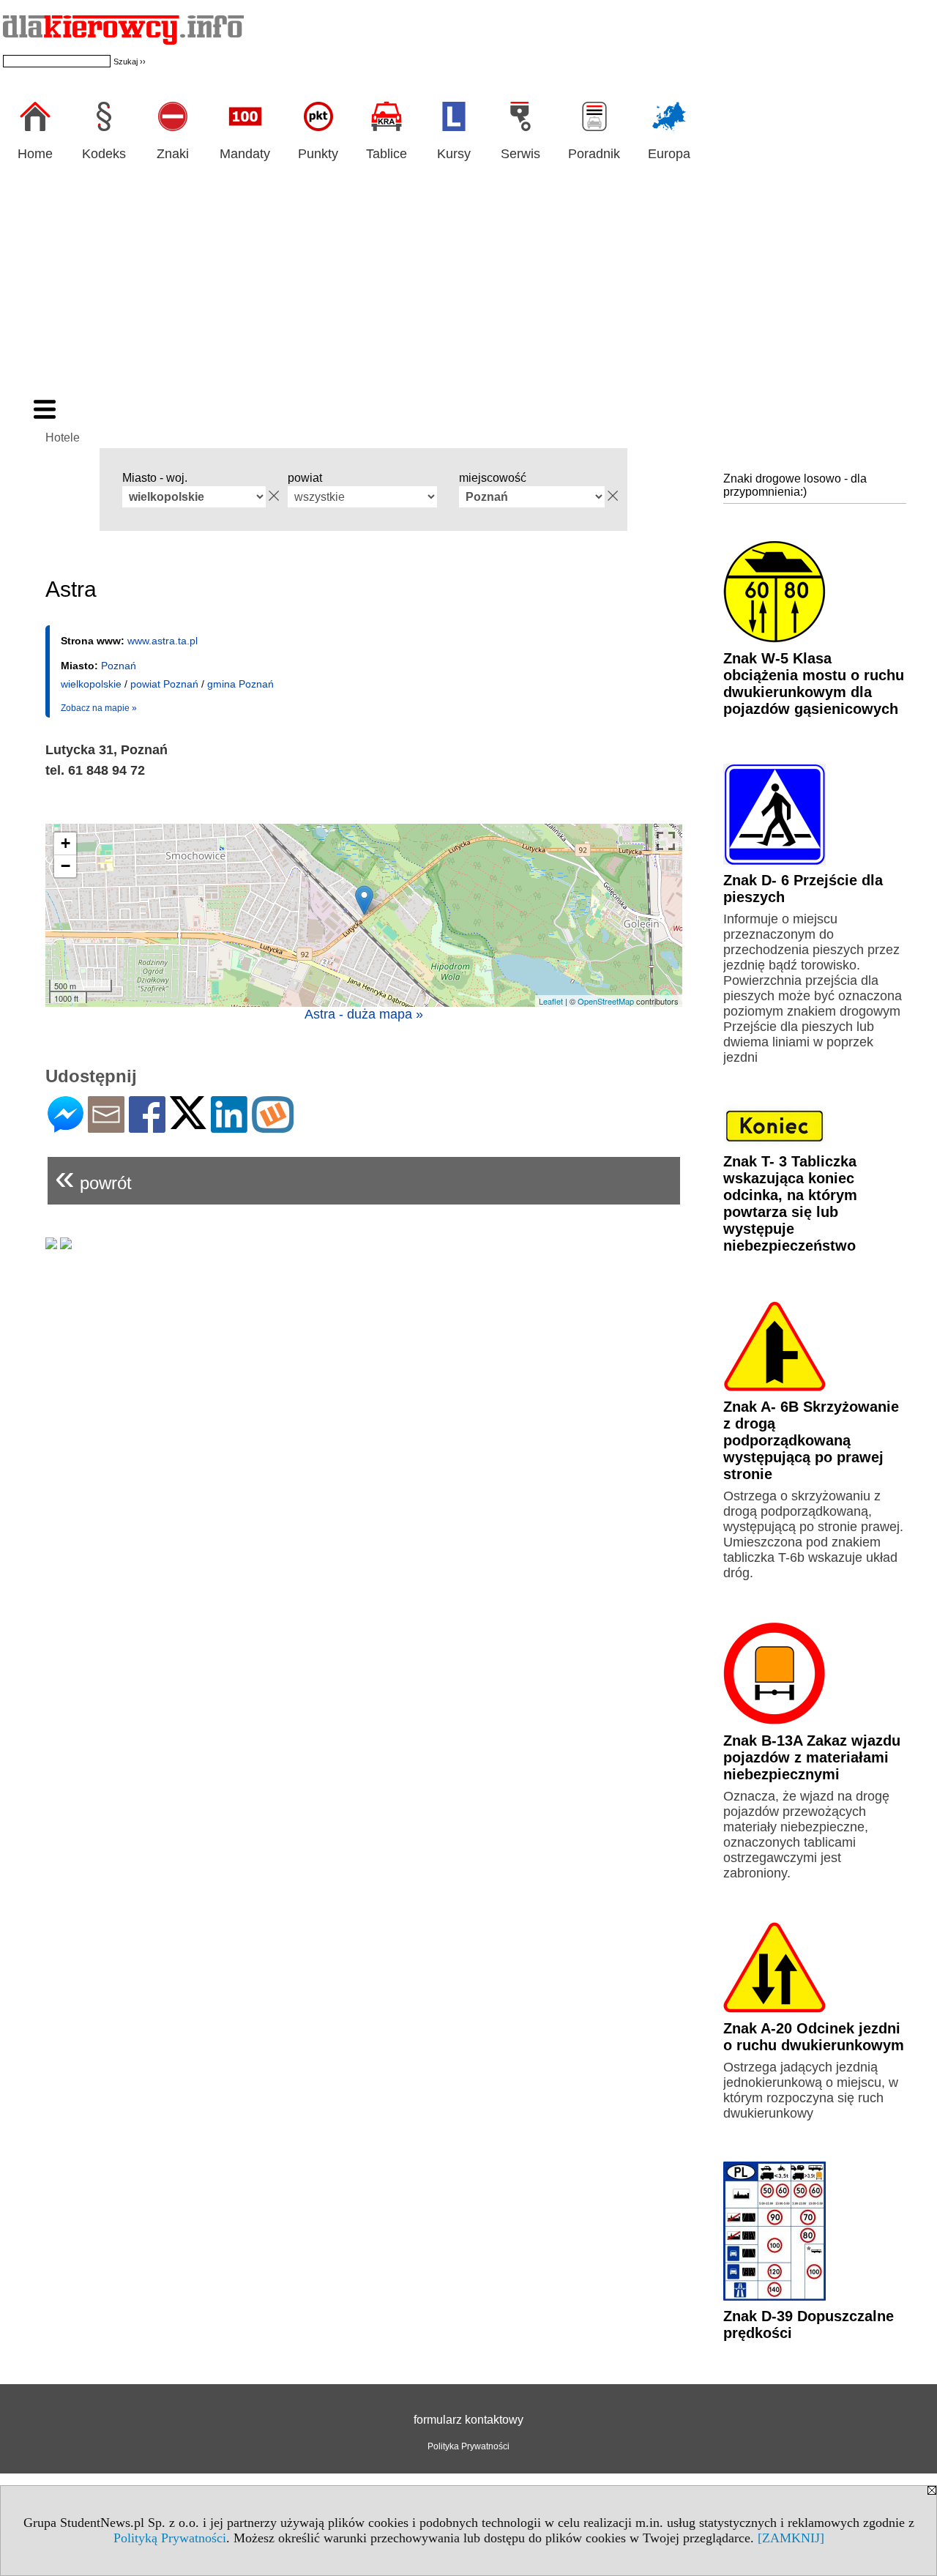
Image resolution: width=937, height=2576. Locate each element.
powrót (93, 1177)
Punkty (318, 154)
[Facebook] (147, 1127)
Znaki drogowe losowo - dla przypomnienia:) (795, 485)
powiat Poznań (164, 684)
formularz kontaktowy (468, 2420)
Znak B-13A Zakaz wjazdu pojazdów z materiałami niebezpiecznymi (812, 1757)
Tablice (387, 154)
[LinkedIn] (229, 1127)
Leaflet (551, 1001)
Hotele (63, 438)
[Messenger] (66, 1127)
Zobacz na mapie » (99, 708)
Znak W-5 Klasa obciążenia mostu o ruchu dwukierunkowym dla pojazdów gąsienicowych (814, 684)
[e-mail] (106, 1127)
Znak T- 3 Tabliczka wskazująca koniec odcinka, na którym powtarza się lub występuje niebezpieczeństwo (790, 1203)
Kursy (454, 154)
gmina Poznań (240, 684)
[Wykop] (273, 1127)
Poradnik (594, 154)
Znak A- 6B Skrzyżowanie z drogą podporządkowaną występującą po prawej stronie (811, 1440)
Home (35, 154)
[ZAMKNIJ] (791, 2538)
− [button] (66, 866)
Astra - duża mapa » (364, 1014)
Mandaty (245, 154)
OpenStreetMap (606, 1001)
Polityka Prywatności (468, 2446)
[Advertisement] (468, 288)
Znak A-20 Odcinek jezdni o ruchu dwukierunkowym (814, 2037)
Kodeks (104, 154)
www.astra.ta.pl (163, 641)
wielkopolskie (91, 684)
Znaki (173, 154)
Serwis (520, 154)
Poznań (119, 666)
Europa (669, 154)
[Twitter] (188, 1123)
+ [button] (66, 843)
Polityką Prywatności (170, 2538)
